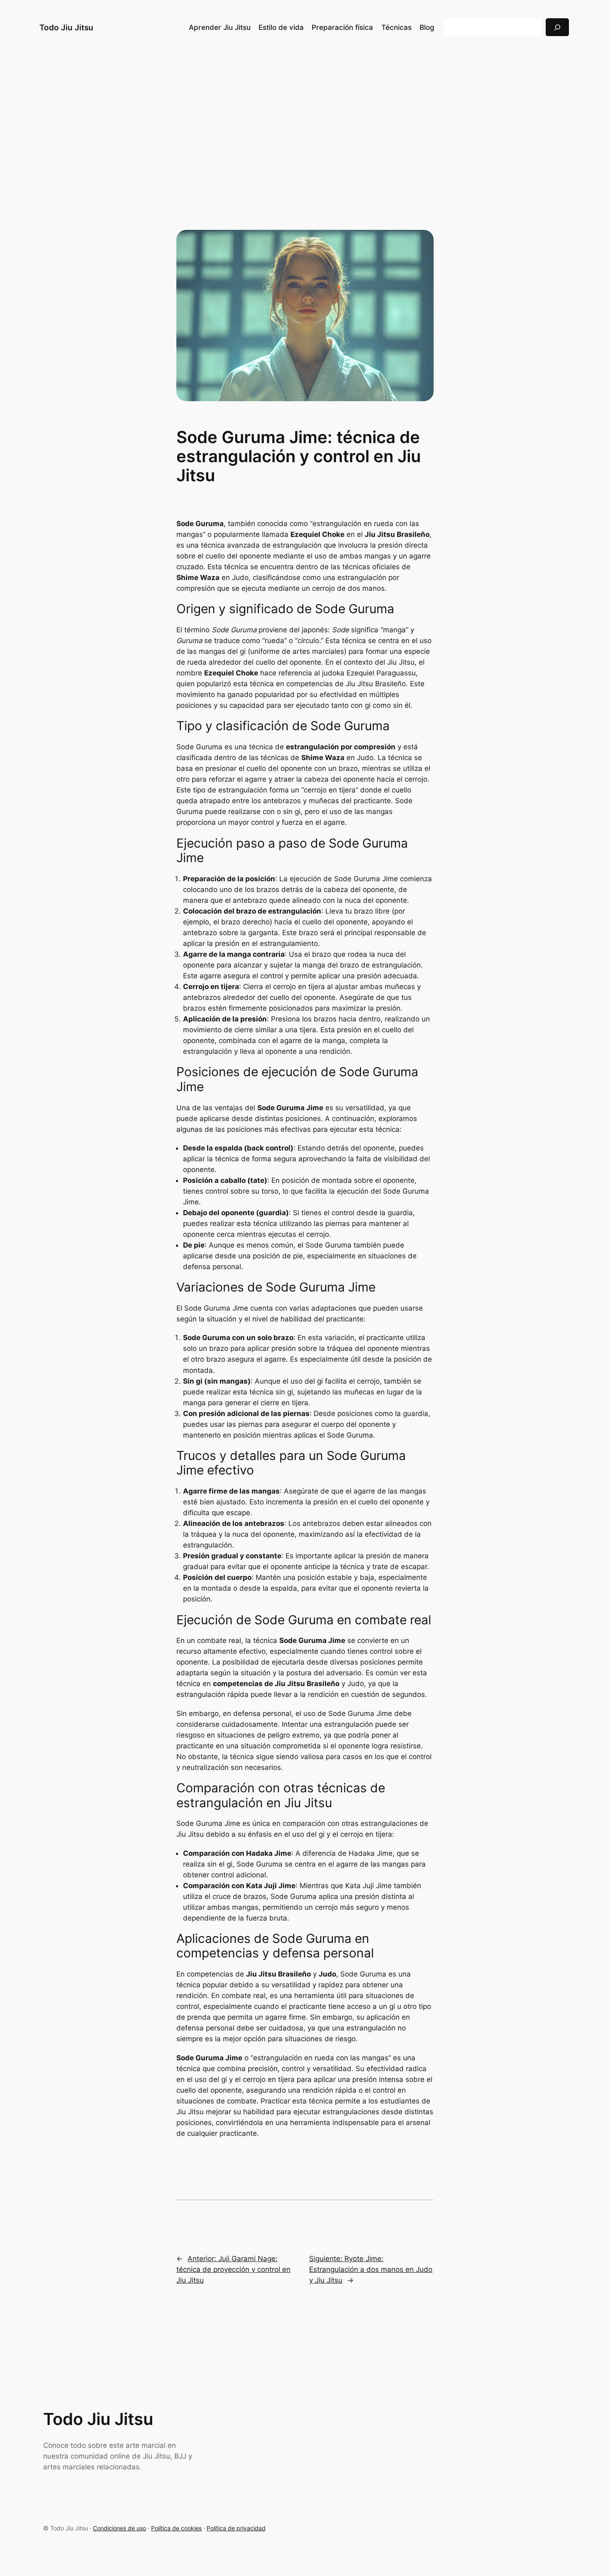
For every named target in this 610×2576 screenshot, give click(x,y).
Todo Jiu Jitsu (66, 27)
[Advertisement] (305, 120)
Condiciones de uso (120, 2528)
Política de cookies (176, 2528)
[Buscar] (557, 27)
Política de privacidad (236, 2528)
